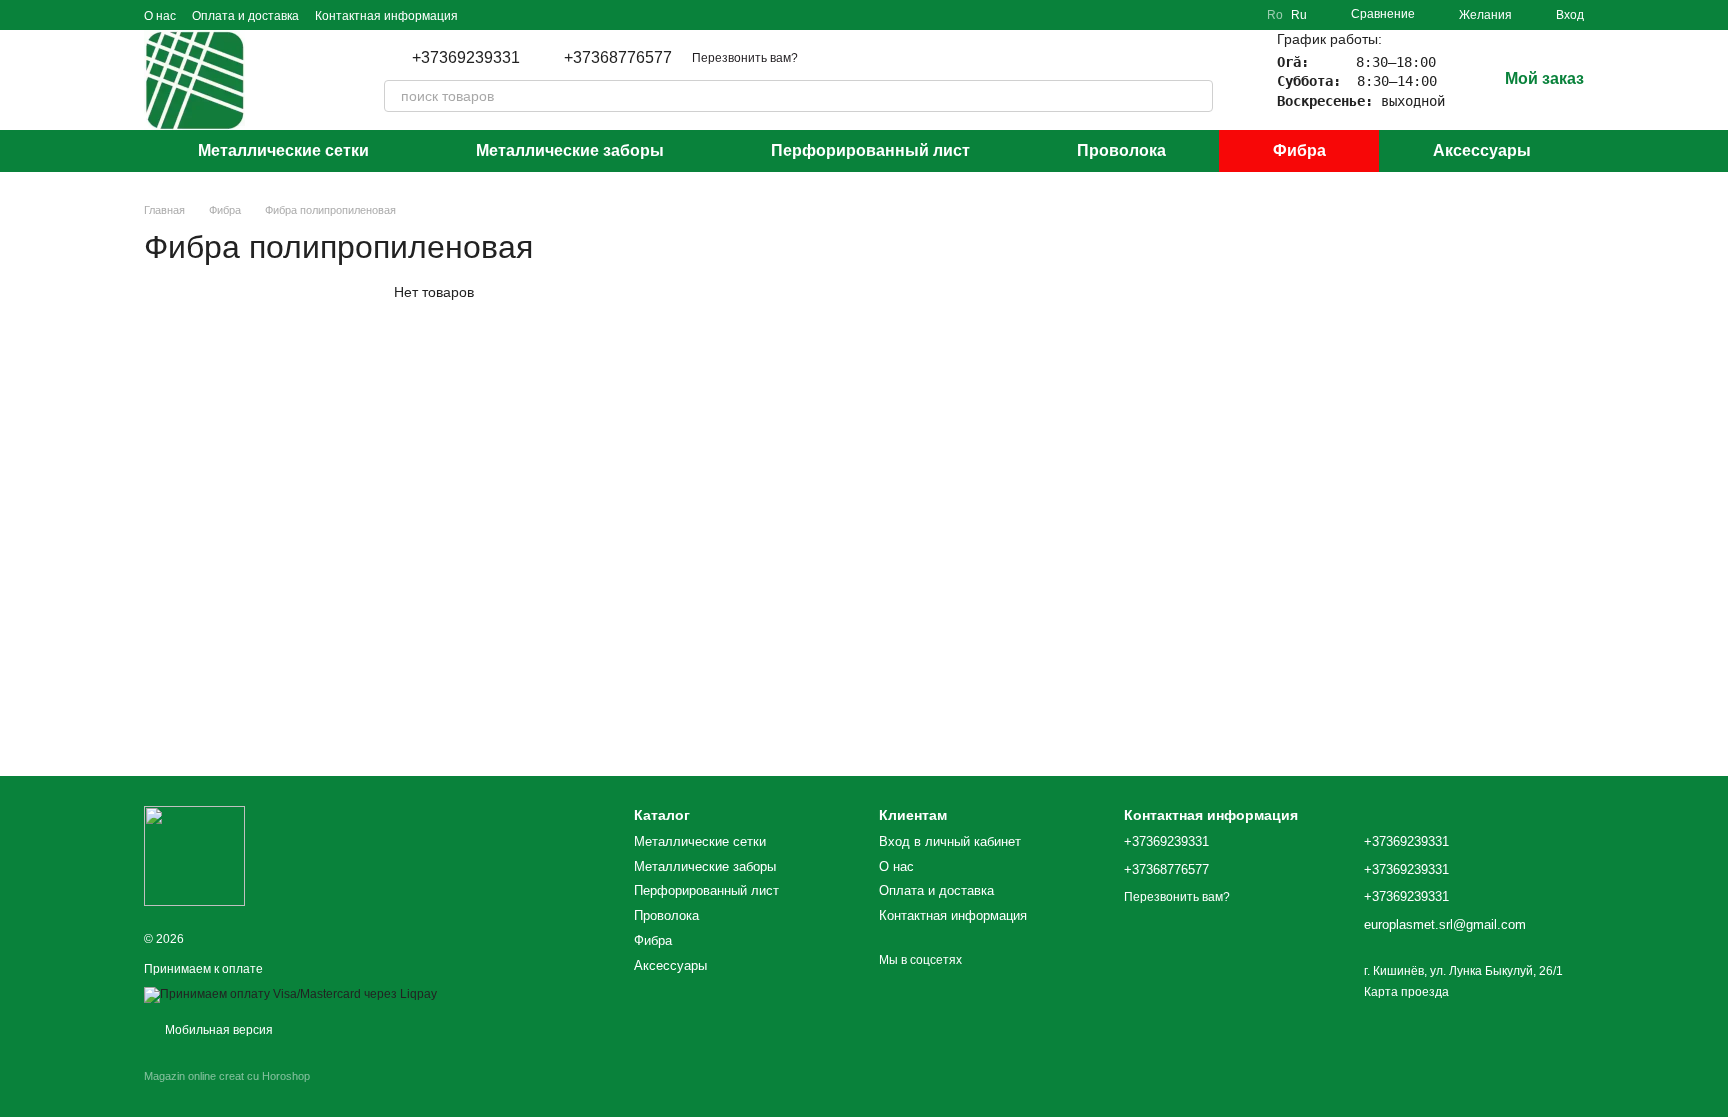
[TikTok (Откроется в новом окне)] (510, 15)
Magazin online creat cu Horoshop (227, 1076)
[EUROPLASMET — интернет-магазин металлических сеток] (194, 855)
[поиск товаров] (1197, 96)
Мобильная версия (217, 1030)
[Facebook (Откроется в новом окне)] (534, 15)
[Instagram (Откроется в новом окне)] (486, 15)
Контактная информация (386, 16)
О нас (160, 16)
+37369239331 (466, 58)
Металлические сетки (283, 150)
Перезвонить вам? (745, 58)
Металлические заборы (570, 150)
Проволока (1121, 150)
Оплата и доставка (245, 16)
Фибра (1299, 150)
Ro (1275, 15)
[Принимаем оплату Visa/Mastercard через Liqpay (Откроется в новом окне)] (290, 994)
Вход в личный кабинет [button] (950, 841)
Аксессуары (1482, 150)
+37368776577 (618, 58)
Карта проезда (1406, 992)
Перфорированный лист (870, 150)
